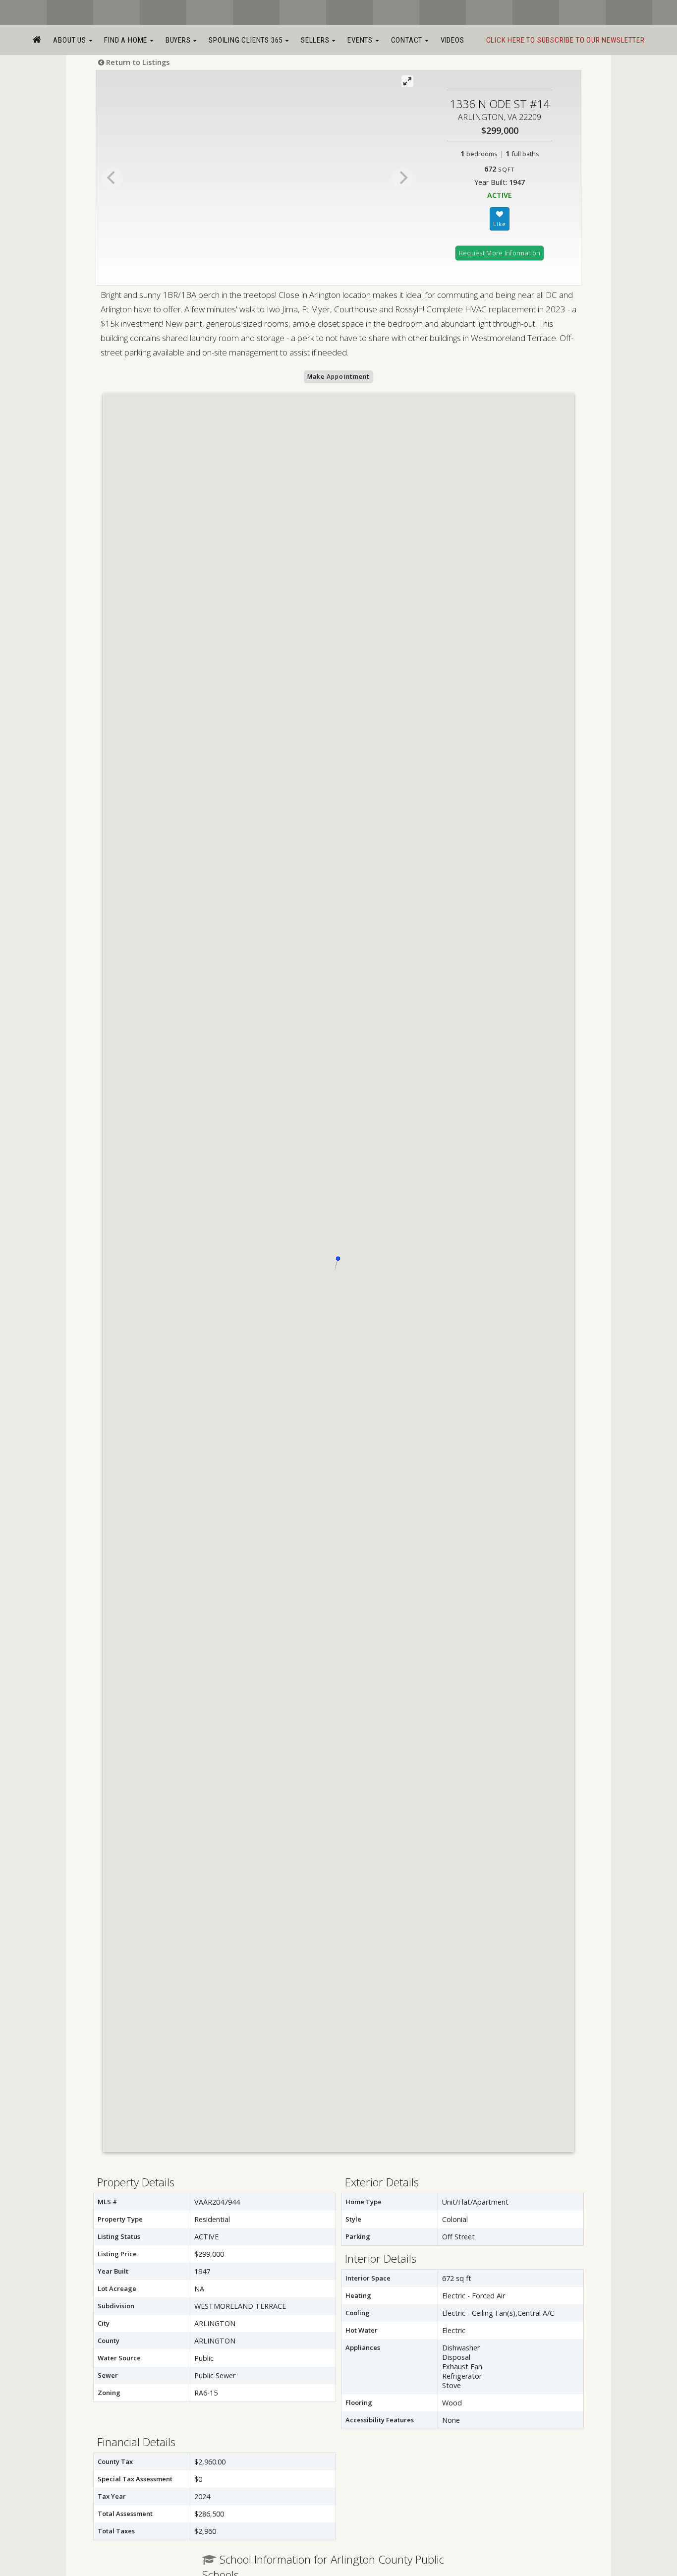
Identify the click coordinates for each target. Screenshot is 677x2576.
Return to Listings (137, 62)
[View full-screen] (407, 81)
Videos (452, 40)
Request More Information (500, 253)
